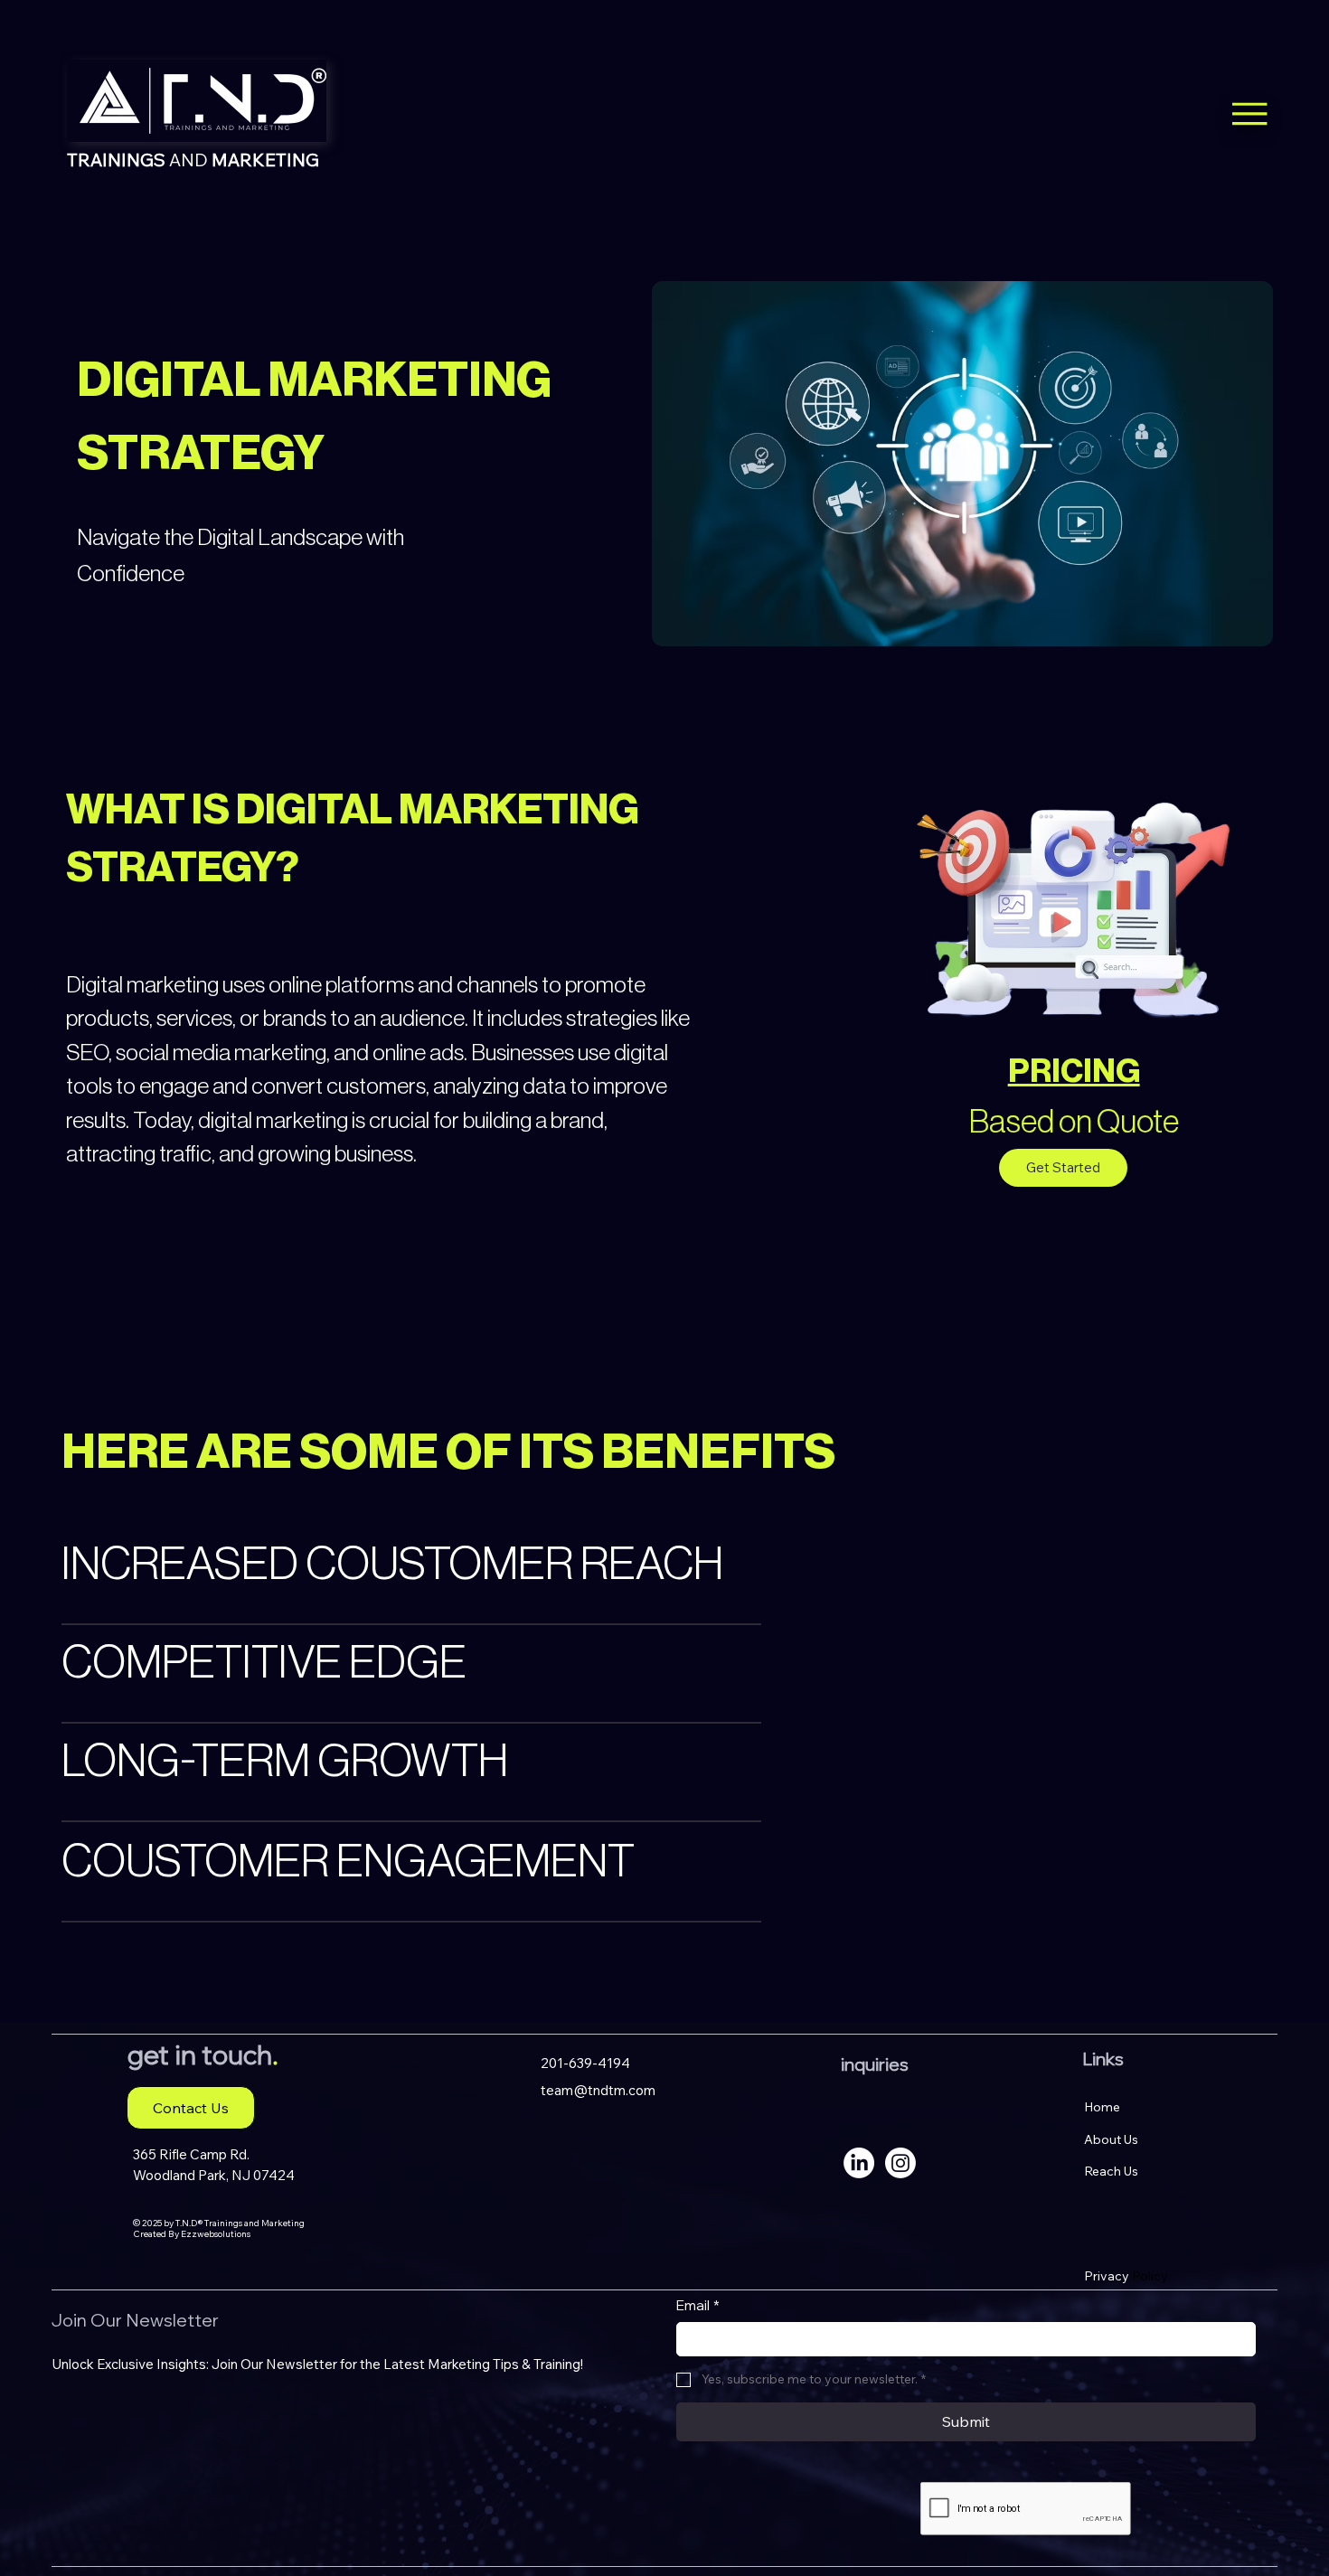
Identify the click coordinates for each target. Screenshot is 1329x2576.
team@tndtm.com (598, 2090)
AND (193, 160)
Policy (1126, 2276)
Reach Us (1111, 2171)
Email (698, 2305)
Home (1102, 2107)
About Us (1111, 2139)
